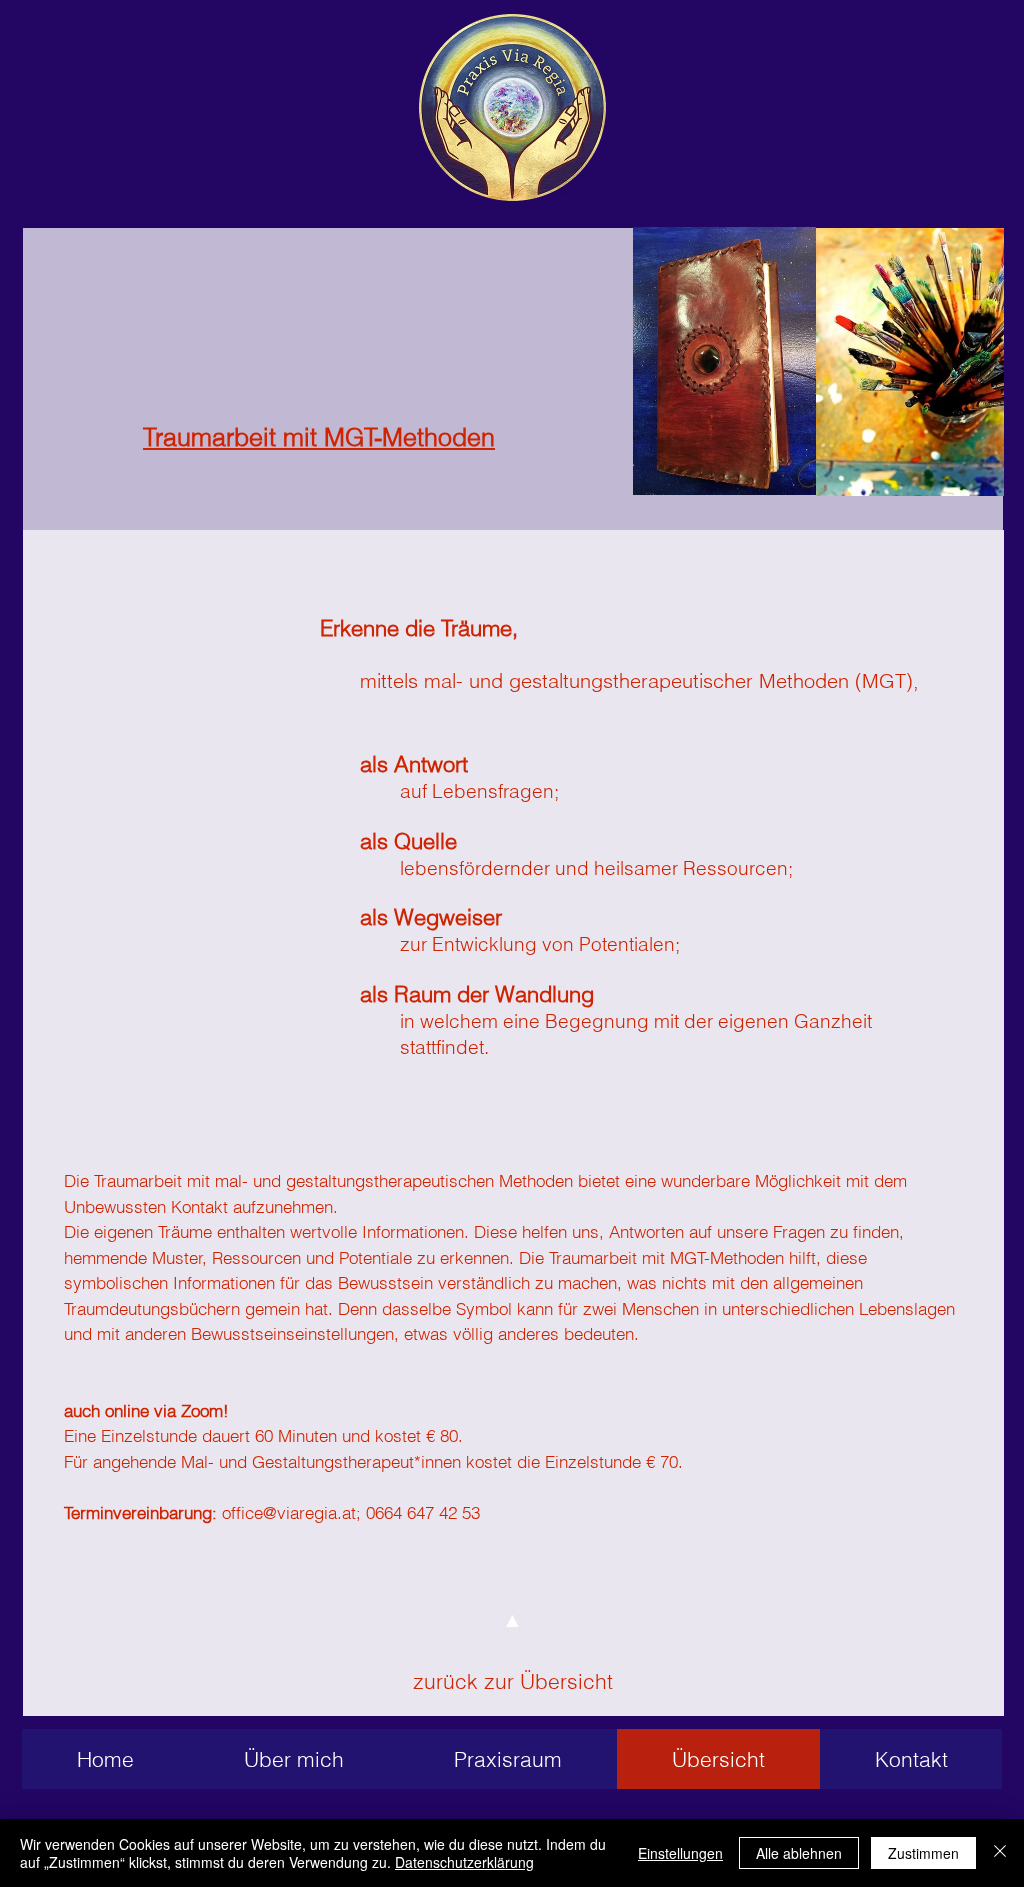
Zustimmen (923, 1853)
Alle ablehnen (799, 1853)
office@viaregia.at (289, 1512)
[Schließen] (1000, 1853)
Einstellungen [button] (680, 1853)
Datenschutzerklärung (464, 1862)
